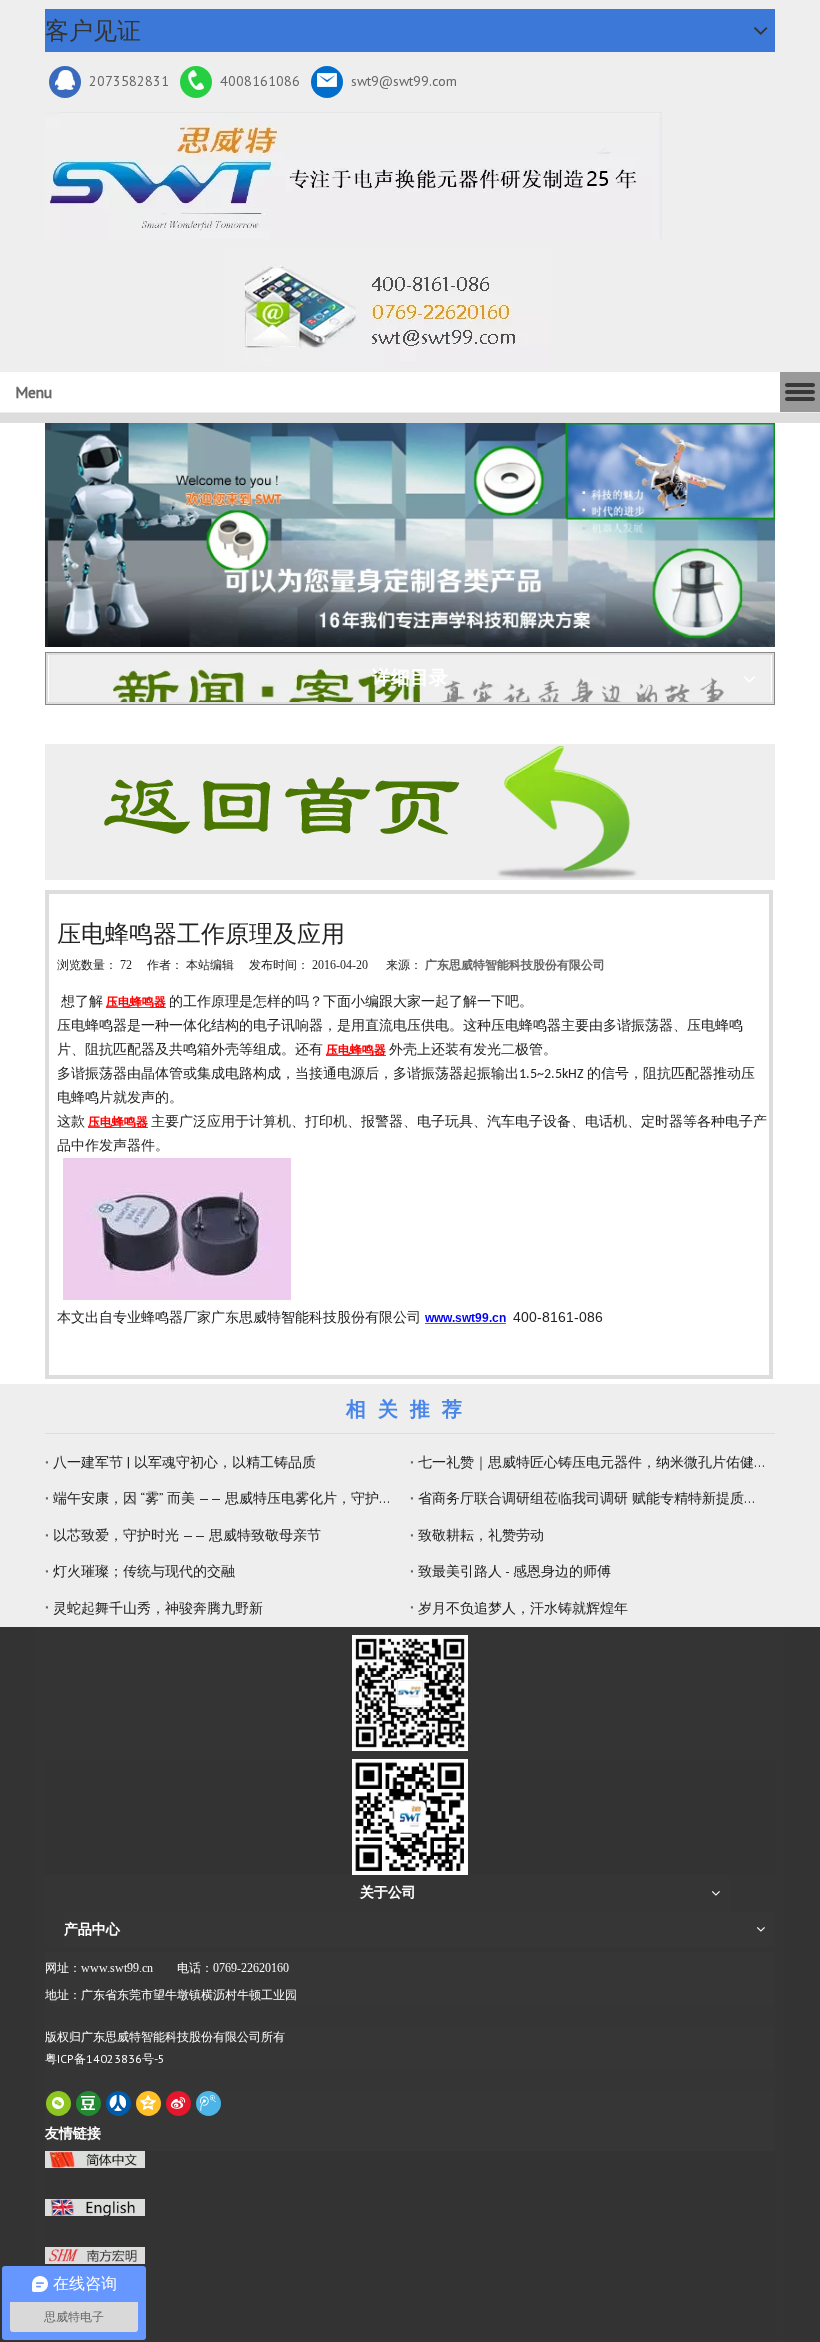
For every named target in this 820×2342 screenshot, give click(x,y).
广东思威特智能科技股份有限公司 (515, 965)
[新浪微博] (178, 2103)
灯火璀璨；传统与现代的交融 (144, 1571)
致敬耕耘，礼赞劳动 (481, 1535)
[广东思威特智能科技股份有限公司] (387, 308)
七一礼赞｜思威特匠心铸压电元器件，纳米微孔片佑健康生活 (592, 1462)
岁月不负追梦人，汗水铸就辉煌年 (523, 1608)
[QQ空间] (148, 2103)
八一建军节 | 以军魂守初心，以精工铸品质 (184, 1462)
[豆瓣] (88, 2103)
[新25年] (353, 175)
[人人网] (118, 2103)
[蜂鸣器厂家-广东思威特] (377, 812)
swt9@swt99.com (404, 81)
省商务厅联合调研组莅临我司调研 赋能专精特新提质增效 (592, 1498)
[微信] (58, 2103)
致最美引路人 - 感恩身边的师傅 (514, 1571)
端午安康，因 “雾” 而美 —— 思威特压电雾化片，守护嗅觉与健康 (227, 1498)
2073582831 (129, 81)
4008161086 (260, 81)
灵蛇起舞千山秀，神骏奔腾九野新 (158, 1608)
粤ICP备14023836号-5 (105, 2058)
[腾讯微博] (208, 2103)
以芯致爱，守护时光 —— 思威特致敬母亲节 (187, 1535)
